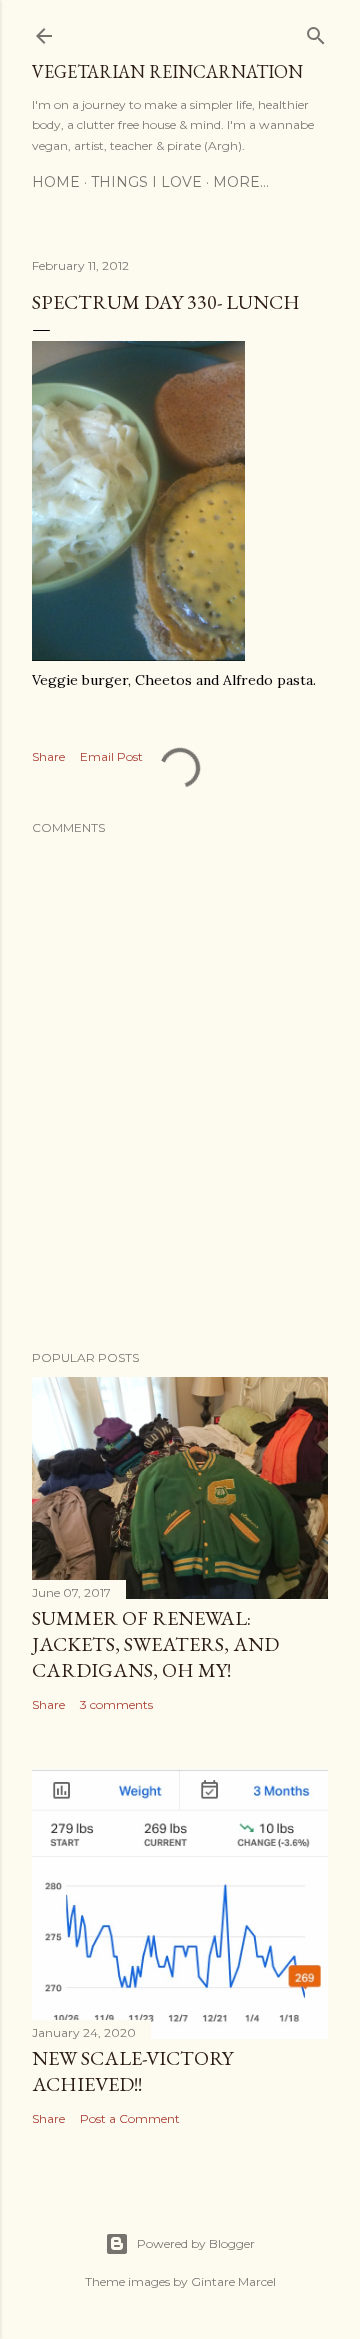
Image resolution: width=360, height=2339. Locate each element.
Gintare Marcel (233, 2281)
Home (56, 182)
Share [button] (48, 756)
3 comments (116, 1704)
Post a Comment (130, 2118)
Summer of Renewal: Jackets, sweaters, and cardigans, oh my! (155, 1644)
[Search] (316, 31)
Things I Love (146, 182)
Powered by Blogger (196, 2243)
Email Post (111, 756)
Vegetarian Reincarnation (167, 71)
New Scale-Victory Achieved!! (132, 2071)
